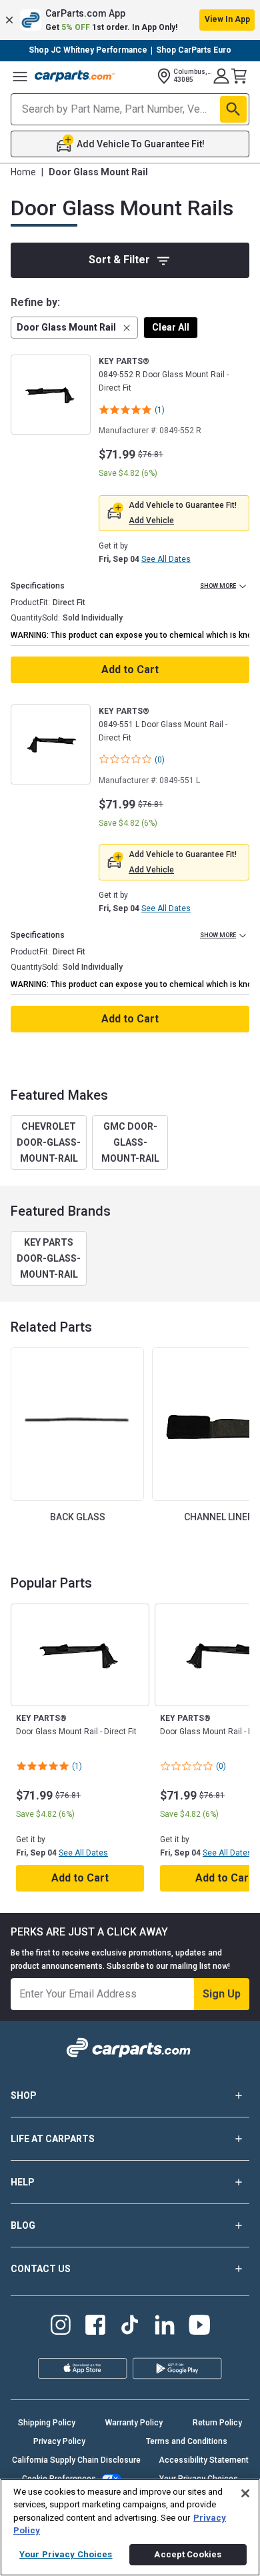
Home (23, 172)
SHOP (24, 2095)
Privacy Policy (59, 2441)
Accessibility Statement (204, 2460)
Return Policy (217, 2423)
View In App (227, 19)
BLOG (23, 2225)
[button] (130, 20)
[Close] (245, 2493)
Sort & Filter (119, 260)
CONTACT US (41, 2269)
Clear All (171, 327)
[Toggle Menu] (20, 76)
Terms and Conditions (187, 2441)
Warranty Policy (134, 2423)
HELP (23, 2182)
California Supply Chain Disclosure (76, 2460)
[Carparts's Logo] (75, 76)
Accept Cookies (188, 2554)
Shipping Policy (47, 2423)
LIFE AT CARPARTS (53, 2139)
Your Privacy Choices (66, 2554)
